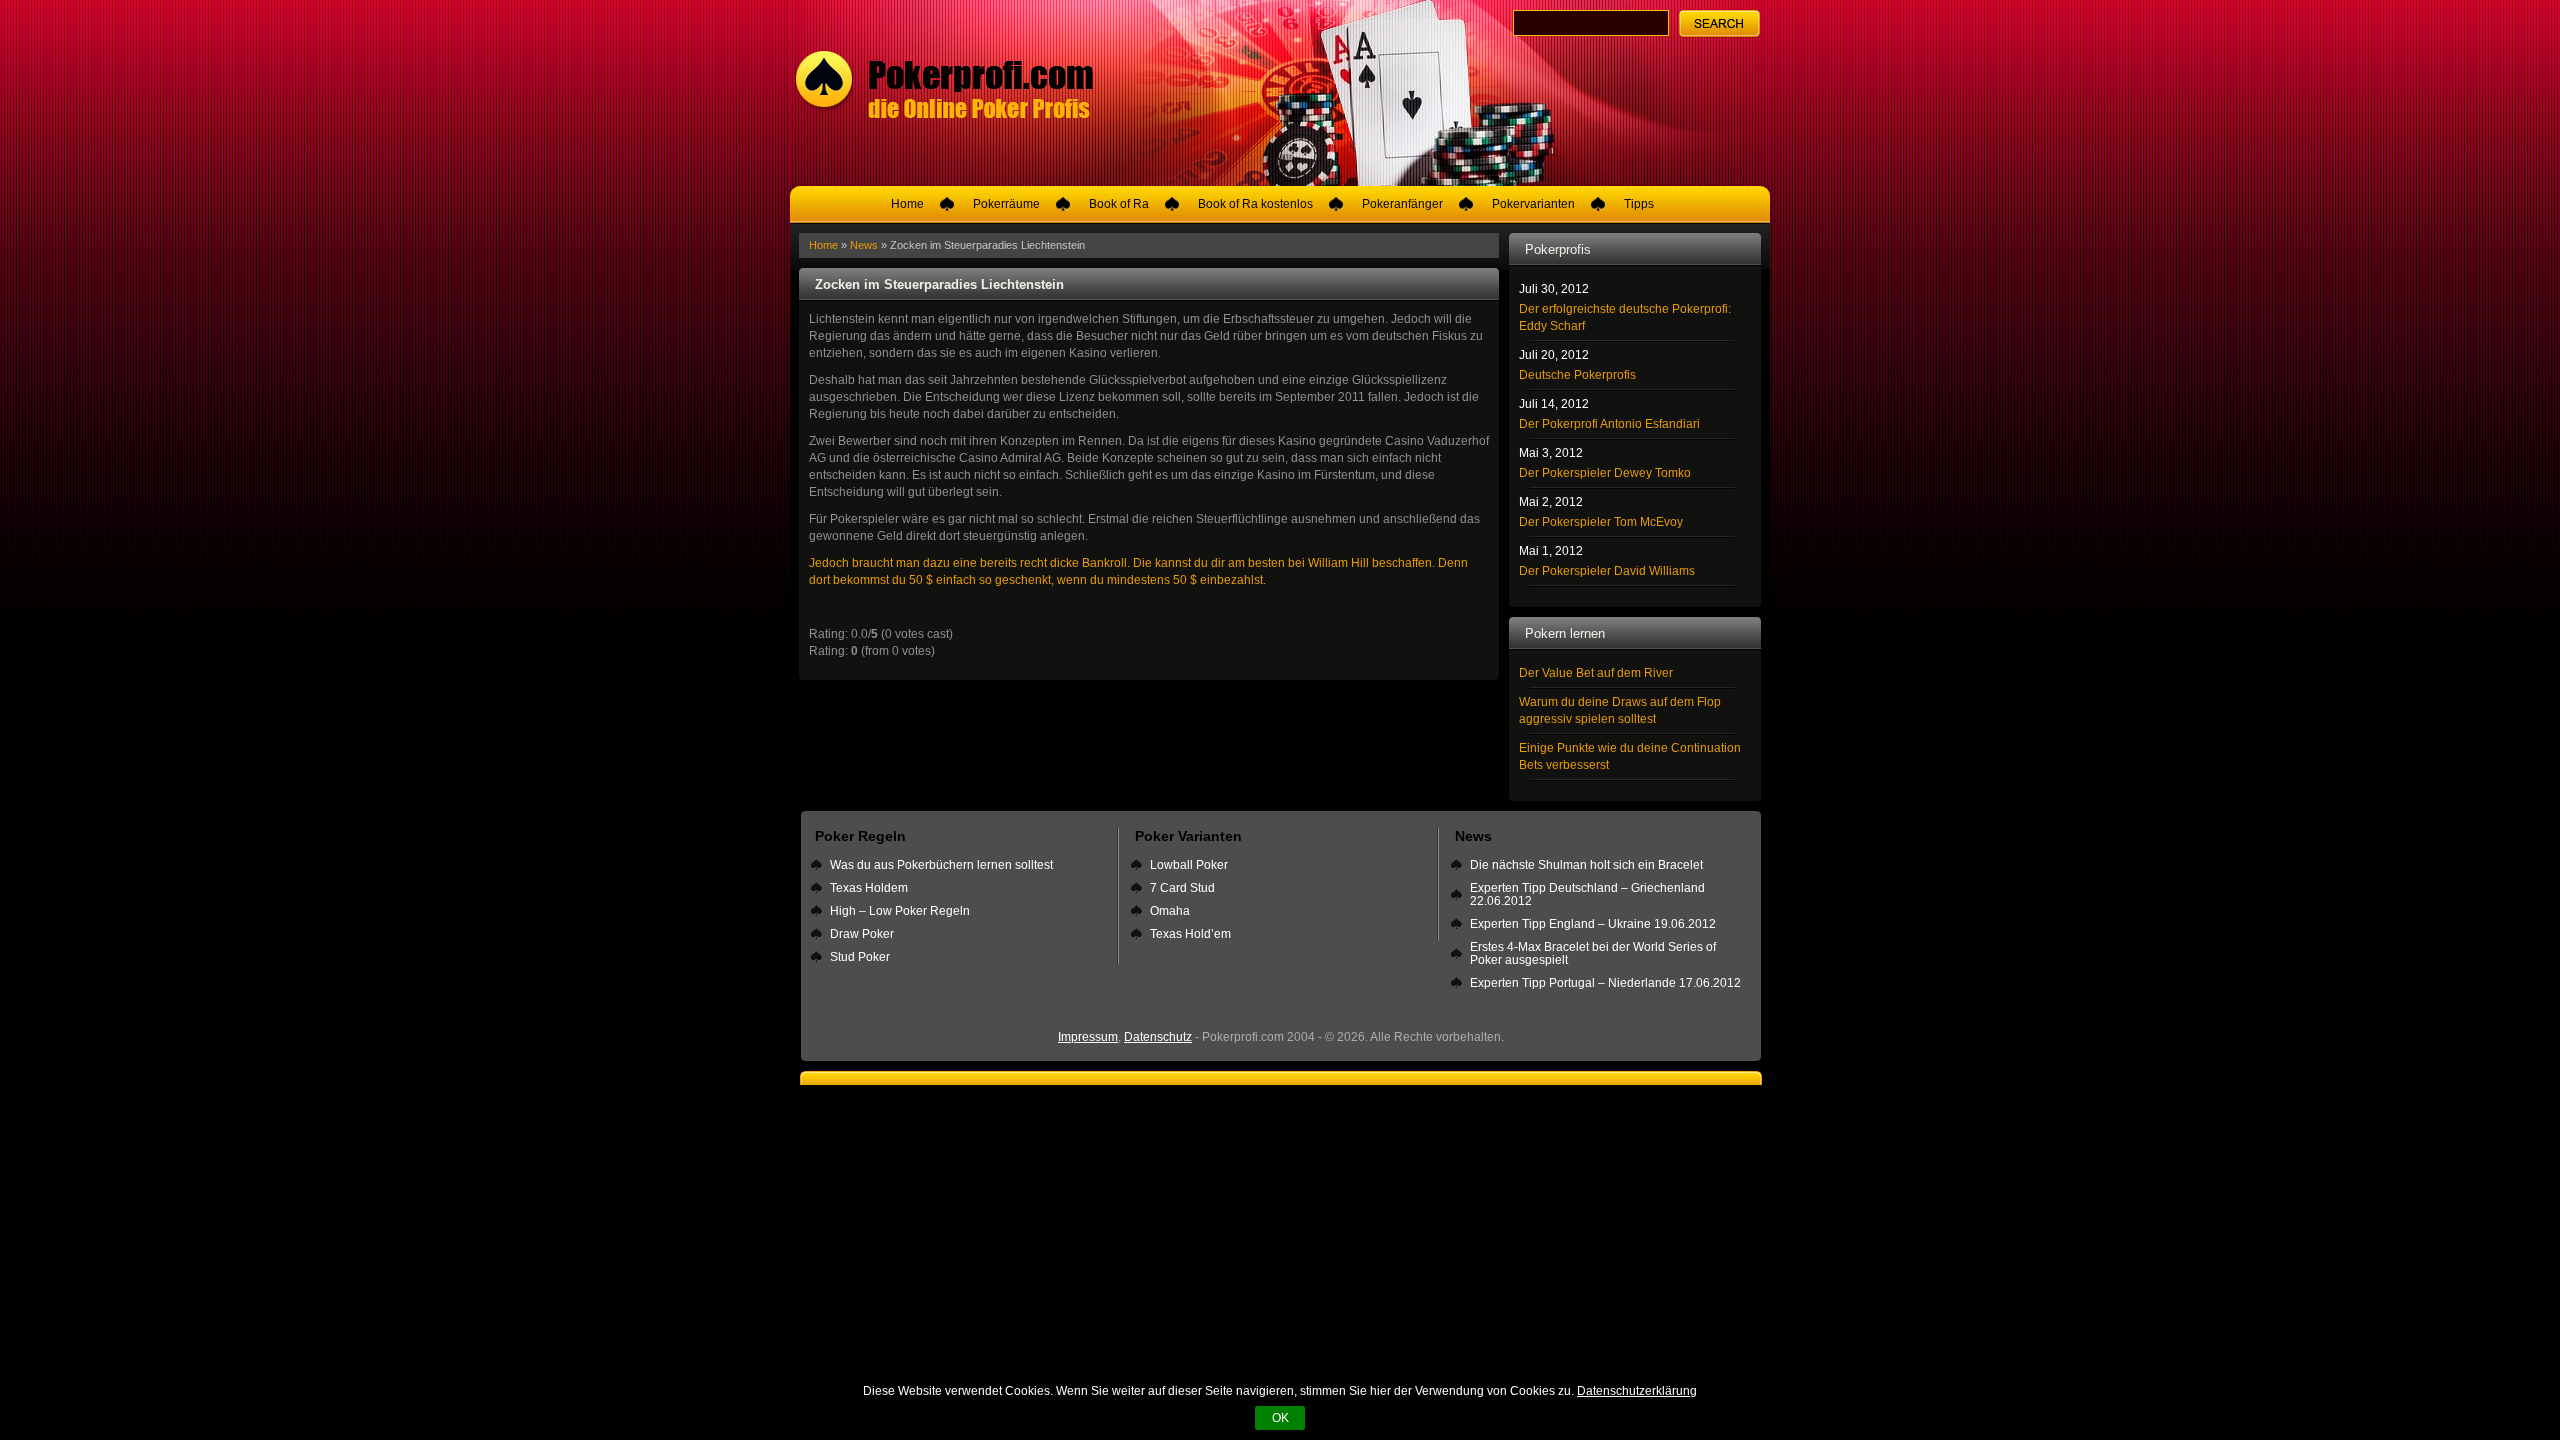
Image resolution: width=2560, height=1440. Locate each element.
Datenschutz (1158, 1037)
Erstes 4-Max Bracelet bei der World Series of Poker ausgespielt (1593, 953)
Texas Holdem (869, 888)
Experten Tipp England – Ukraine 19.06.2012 (1593, 924)
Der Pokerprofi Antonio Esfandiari (1609, 424)
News (864, 245)
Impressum (1088, 1037)
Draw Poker (862, 934)
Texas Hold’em (1190, 934)
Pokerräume (1006, 204)
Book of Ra (1119, 204)
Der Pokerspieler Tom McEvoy (1601, 522)
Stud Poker (860, 957)
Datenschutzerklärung (1637, 1391)
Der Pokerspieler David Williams (1607, 571)
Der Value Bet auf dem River (1596, 673)
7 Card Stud (1182, 888)
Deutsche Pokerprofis (1577, 375)
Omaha (1170, 911)
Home (907, 204)
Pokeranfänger (1402, 204)
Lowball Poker (1189, 865)
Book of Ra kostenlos (1255, 204)
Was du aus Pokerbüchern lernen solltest (941, 865)
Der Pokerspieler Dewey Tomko (1605, 473)
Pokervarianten (1533, 204)
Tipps (1639, 204)
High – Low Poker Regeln (900, 911)
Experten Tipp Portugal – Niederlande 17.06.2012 (1605, 983)
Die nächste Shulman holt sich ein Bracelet (1586, 865)
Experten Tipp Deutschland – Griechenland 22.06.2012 (1587, 894)
